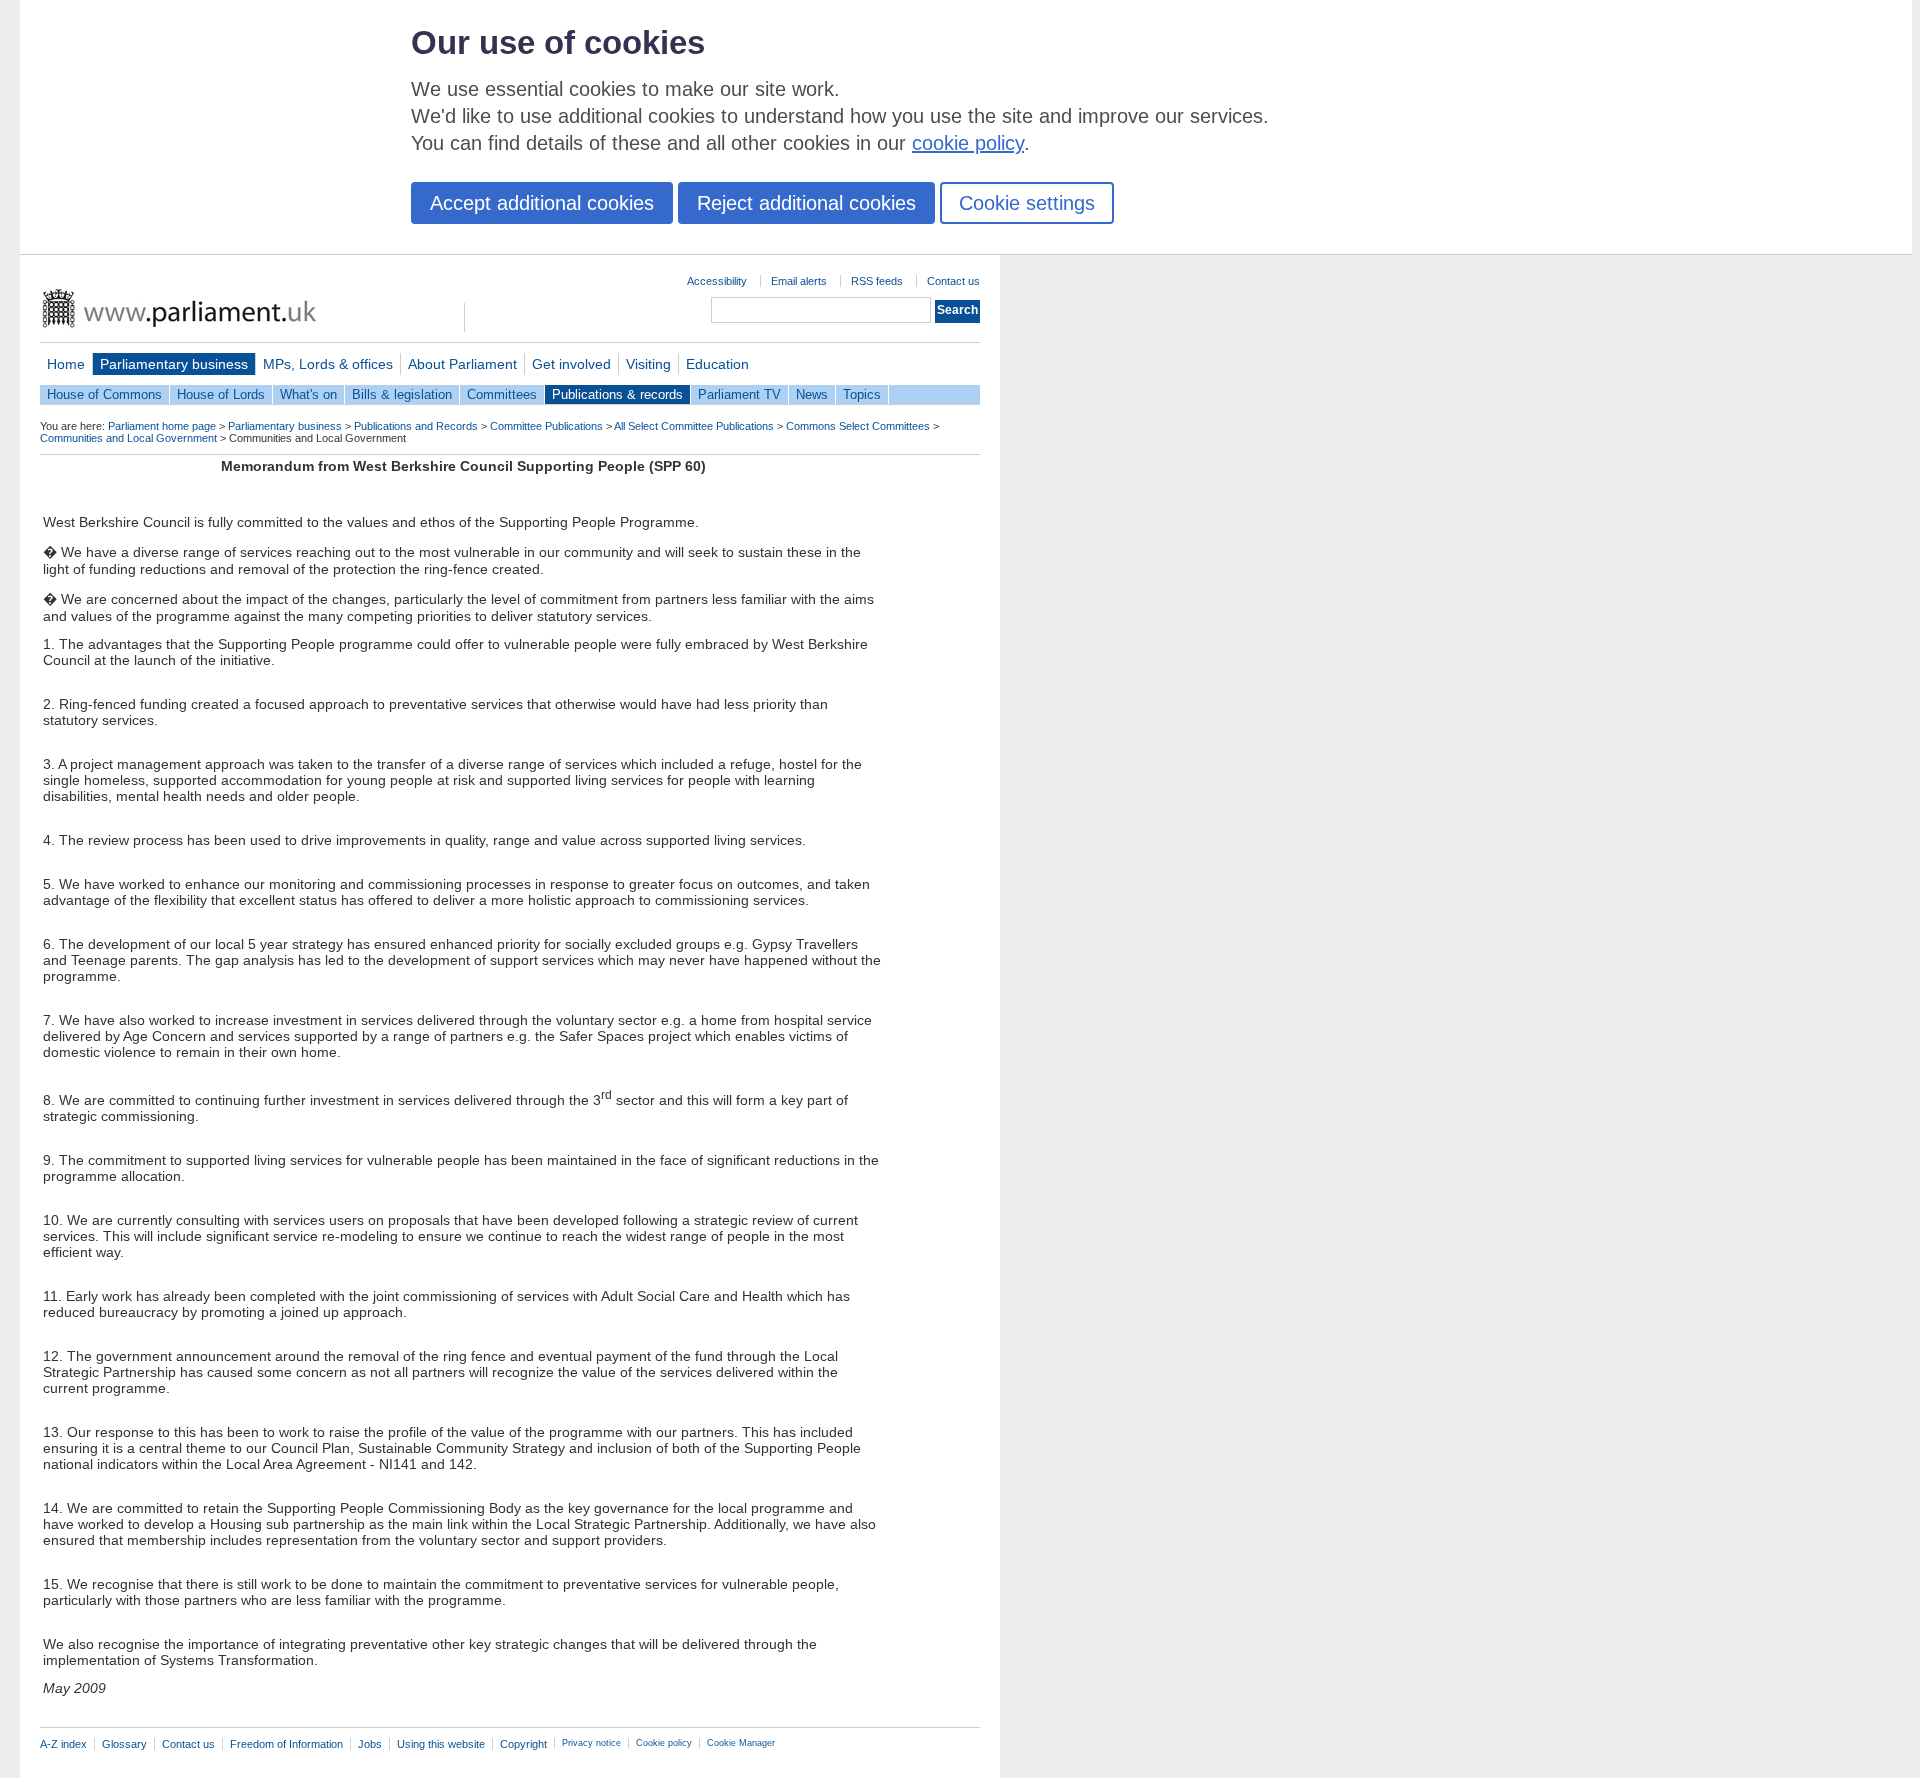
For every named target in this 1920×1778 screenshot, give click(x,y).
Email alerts (799, 281)
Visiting (648, 364)
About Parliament (462, 364)
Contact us (953, 281)
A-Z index (63, 1744)
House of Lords (221, 394)
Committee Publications (546, 426)
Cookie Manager (741, 1743)
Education (717, 364)
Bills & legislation (402, 394)
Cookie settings (1027, 203)
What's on (308, 394)
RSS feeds (877, 281)
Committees (502, 394)
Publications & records (617, 394)
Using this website (441, 1744)
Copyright (523, 1744)
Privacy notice (591, 1743)
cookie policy (968, 143)
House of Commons (104, 394)
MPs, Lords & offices (328, 364)
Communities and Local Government (128, 438)
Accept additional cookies (542, 203)
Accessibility (717, 281)
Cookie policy (664, 1743)
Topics (862, 394)
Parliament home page (162, 426)
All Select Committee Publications (694, 426)
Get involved (571, 364)
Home (66, 364)
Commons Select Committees (858, 426)
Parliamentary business (174, 364)
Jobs (370, 1744)
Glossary (124, 1744)
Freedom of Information (286, 1744)
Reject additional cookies (806, 203)
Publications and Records (416, 426)
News (812, 394)
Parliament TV (739, 394)
